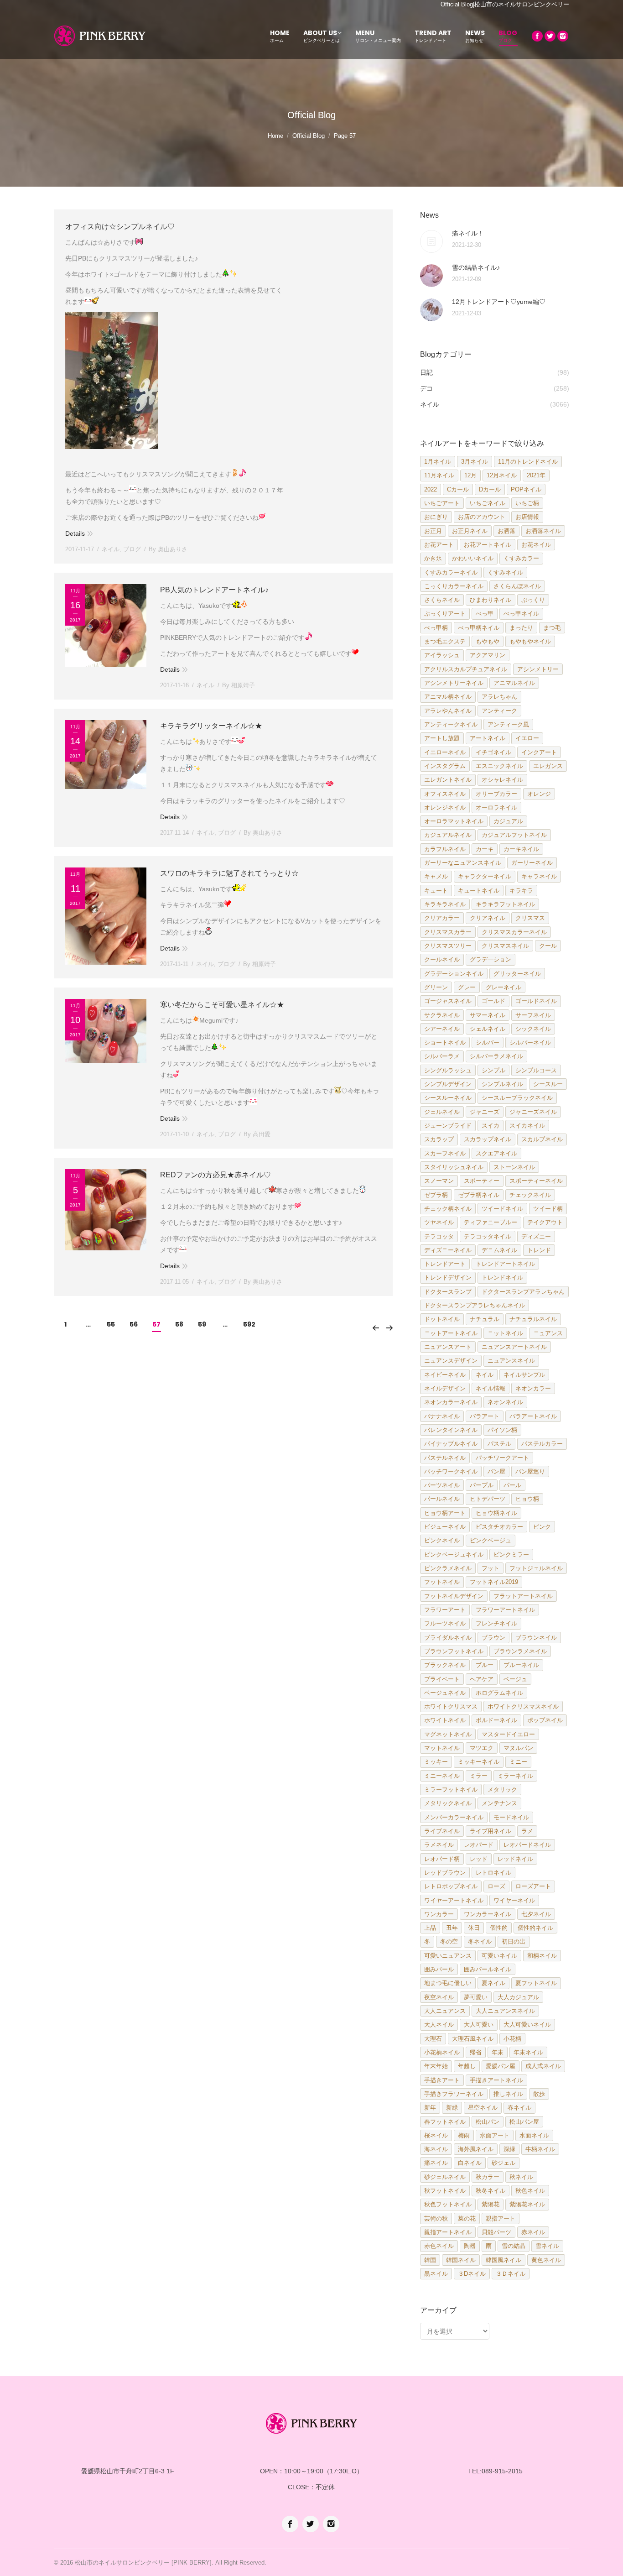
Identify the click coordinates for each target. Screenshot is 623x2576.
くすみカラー (521, 558)
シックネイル (533, 1029)
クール (548, 946)
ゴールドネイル (536, 1001)
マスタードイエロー (508, 1734)
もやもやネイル (530, 641)
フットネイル (442, 1582)
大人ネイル (439, 2025)
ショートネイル (445, 1042)
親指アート (501, 2218)
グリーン (436, 987)
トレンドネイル (502, 1278)
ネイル (111, 549)
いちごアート (442, 503)
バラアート (485, 1416)
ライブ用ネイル (491, 1831)
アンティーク (499, 711)
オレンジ (539, 794)
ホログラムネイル (499, 1693)
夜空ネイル (439, 1997)
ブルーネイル (521, 1665)
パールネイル (442, 1499)
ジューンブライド (448, 1126)
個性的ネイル (535, 1928)
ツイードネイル (502, 1209)
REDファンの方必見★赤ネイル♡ (215, 1175)
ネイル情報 (491, 1388)
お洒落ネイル (543, 531)
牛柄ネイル (540, 2149)
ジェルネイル (442, 1112)
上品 (430, 1928)
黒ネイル (436, 2274)
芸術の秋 (436, 2218)
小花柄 (512, 2039)
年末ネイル (528, 2052)
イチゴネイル (493, 752)
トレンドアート (445, 1264)
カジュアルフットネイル (514, 835)
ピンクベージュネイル (454, 1554)
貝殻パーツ (496, 2232)
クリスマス (530, 918)
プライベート (442, 1679)
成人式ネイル (543, 2066)
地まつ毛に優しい (448, 1983)
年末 (498, 2052)
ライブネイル (442, 1831)
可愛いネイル (499, 1956)
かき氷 (433, 558)
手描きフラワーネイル (454, 2094)
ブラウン (493, 1638)
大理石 (433, 2039)
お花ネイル (536, 545)
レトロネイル (493, 1873)
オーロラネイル (496, 807)
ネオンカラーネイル (451, 1402)
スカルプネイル (542, 1139)
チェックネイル (530, 1195)
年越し (467, 2066)
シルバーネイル (530, 1042)
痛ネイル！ (468, 233)
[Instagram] (563, 36)
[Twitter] (550, 36)
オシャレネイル (502, 780)
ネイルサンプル (524, 1375)
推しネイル (508, 2094)
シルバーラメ (442, 1056)
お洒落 (506, 531)
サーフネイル (533, 1015)
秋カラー (488, 2177)
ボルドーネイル (496, 1720)
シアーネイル (442, 1029)
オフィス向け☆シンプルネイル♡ (120, 227)
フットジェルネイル (536, 1568)
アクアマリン (488, 655)
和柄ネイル (542, 1956)
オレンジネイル (445, 807)
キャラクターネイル (485, 876)
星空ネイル (483, 2108)
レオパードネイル (527, 1845)
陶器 (470, 2246)
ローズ (496, 1886)
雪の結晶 (514, 2246)
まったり (521, 628)
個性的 (499, 1928)
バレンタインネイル (451, 1430)
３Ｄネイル (511, 2274)
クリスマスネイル (505, 946)
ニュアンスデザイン (451, 1361)
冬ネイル (480, 1941)
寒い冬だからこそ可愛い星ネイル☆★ (222, 1005)
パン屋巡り (530, 1471)
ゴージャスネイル (448, 1001)
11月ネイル (439, 475)
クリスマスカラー (448, 932)
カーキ (485, 849)
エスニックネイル (499, 766)
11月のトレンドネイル (528, 462)
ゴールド (493, 1001)
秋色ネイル (530, 2191)
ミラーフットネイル (451, 1790)
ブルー (485, 1665)
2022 (431, 489)
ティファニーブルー (491, 1222)
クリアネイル (488, 918)
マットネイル (442, 1748)
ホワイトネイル (445, 1720)
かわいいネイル (473, 558)
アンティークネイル (451, 724)
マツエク (482, 1748)
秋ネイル (521, 2177)
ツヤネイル (439, 1222)
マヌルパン (518, 1748)
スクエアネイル (496, 1153)
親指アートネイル (448, 2232)
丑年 (452, 1928)
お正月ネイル (470, 531)
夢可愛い (476, 1997)
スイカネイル (527, 1126)
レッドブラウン (445, 1873)
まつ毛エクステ (445, 641)
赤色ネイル (439, 2246)
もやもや (488, 641)
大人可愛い (479, 2025)
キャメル (436, 876)
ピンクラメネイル (448, 1568)
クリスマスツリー (448, 946)
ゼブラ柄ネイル (479, 1195)
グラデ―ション (491, 959)
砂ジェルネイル (445, 2177)
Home (275, 136)
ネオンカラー (533, 1388)
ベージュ (515, 1679)
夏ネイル (493, 1983)
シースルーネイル (448, 1098)
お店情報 (527, 517)
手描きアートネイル (496, 2080)
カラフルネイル (445, 849)
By (168, 549)
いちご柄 (527, 503)
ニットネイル (505, 1333)
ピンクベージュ (491, 1540)
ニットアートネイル (451, 1333)
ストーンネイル (514, 1167)
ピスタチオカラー (499, 1527)
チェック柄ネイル (448, 1209)
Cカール (458, 489)
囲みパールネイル (488, 1969)
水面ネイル (534, 2135)
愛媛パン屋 (501, 2066)
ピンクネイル (442, 1540)
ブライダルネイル (448, 1638)
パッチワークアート (502, 1458)
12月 (470, 475)
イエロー (527, 738)
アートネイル (488, 738)
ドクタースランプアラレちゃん (523, 1292)
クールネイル (442, 959)
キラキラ (521, 891)
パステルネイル (445, 1458)
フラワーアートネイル (505, 1610)
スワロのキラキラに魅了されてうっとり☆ (229, 873)
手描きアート (442, 2080)
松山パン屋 (524, 2122)
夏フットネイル (536, 1983)
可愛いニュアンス (448, 1956)
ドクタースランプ (448, 1292)
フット (491, 1568)
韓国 (430, 2260)
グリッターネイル (517, 974)
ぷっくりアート (445, 614)
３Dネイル (472, 2274)
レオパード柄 (442, 1859)
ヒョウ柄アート (445, 1513)
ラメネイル (439, 1845)
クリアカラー (442, 918)
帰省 (476, 2052)
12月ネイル (502, 475)
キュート (436, 891)
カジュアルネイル (448, 835)
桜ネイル (436, 2135)
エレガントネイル (448, 780)
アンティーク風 (508, 724)
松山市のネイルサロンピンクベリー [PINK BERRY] (143, 2563)
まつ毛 (552, 628)
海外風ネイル (476, 2149)
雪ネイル (547, 2246)
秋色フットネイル (448, 2204)
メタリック (502, 1790)
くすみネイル (505, 572)
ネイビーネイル (445, 1375)
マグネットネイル (448, 1734)
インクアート (539, 752)
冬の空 (449, 1941)
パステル (499, 1444)
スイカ (491, 1126)
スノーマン (439, 1181)
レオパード (479, 1845)
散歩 (539, 2094)
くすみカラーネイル (451, 572)
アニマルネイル (514, 683)
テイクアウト (545, 1222)
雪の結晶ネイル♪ (476, 267)
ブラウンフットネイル (454, 1651)
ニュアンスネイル (511, 1361)
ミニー (518, 1762)
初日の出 (514, 1941)
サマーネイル (488, 1015)
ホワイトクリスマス (451, 1706)
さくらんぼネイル (517, 586)
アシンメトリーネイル (454, 683)
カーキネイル (521, 849)
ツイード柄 (548, 1209)
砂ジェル (504, 2163)
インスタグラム (445, 766)
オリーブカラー (496, 794)
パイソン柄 (502, 1430)
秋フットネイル (445, 2191)
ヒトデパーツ (488, 1499)
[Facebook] (537, 36)
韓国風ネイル (504, 2260)
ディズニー (536, 1236)
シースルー (548, 1084)
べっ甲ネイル (521, 614)
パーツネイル (442, 1485)
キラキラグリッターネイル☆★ (211, 726)
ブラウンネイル (536, 1638)
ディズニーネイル (448, 1250)
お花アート (439, 545)
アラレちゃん (499, 697)
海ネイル (436, 2149)
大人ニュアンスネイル (505, 2011)
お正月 (433, 531)
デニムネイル (499, 1250)
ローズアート (533, 1886)
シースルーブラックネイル (517, 1098)
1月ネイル (438, 462)
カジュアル (508, 821)
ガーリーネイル (532, 863)
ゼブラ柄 (436, 1195)
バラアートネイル (533, 1416)
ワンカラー (439, 1914)
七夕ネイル (536, 1914)
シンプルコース (536, 1070)
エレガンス (548, 766)
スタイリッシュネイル (454, 1167)
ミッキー (436, 1762)
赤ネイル (533, 2232)
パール (512, 1485)
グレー (467, 987)
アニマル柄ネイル (448, 697)
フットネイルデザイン (454, 1596)
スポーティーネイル (536, 1181)
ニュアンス (548, 1333)
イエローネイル (445, 752)
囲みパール (439, 1969)
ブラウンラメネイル (520, 1651)
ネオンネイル (505, 1402)
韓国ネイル (461, 2260)
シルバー (488, 1042)
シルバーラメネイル (496, 1056)
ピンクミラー (511, 1554)
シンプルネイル (502, 1084)
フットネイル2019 (494, 1582)
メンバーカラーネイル (454, 1817)
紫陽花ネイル (527, 2204)
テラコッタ (439, 1236)
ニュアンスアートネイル (514, 1347)
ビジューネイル (445, 1527)
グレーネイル (504, 987)
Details (75, 533)
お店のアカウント (482, 517)
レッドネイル (515, 1859)
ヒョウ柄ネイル (496, 1513)
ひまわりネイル (491, 600)
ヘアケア (482, 1679)
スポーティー (482, 1181)
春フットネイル (445, 2122)
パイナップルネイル (451, 1444)
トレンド (539, 1250)
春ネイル (519, 2108)
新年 (430, 2108)
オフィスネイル (445, 794)
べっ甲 (485, 614)
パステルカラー (542, 1444)
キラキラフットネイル (505, 904)
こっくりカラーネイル (454, 586)
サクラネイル (442, 1015)
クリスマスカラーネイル (514, 932)
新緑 (452, 2108)
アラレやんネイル (448, 711)
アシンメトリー (538, 669)
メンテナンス (499, 1803)
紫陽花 (491, 2204)
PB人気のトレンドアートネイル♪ (214, 590)
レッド (479, 1859)
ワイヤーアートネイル (454, 1900)
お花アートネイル (488, 545)
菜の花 (467, 2218)
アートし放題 (442, 738)
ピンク (542, 1527)
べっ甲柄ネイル (479, 628)
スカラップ (439, 1139)
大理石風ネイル (473, 2039)
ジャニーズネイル (533, 1112)
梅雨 (464, 2135)
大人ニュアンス (445, 2011)
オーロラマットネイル (454, 821)
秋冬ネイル (491, 2191)
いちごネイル (488, 503)
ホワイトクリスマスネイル (523, 1706)
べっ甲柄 (436, 628)
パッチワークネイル (451, 1471)
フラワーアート (445, 1610)
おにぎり (436, 517)
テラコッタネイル (488, 1236)
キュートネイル (479, 891)
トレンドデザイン (448, 1278)
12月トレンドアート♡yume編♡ (499, 302)
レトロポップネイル (451, 1886)
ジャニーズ (485, 1112)
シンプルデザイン (448, 1084)
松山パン (488, 2122)
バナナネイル (442, 1416)
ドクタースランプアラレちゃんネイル (475, 1305)
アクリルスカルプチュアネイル (466, 669)
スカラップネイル (488, 1139)
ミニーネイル (442, 1776)
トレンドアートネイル (505, 1264)
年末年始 (436, 2066)
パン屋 (496, 1471)
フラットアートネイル (523, 1596)
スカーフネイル (445, 1153)
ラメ (527, 1831)
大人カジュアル (518, 1997)
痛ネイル (436, 2163)
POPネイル (526, 489)
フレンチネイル (496, 1623)
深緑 (509, 2149)
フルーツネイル (445, 1623)
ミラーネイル (515, 1776)
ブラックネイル (445, 1665)
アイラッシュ (442, 655)
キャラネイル (539, 876)
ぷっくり (533, 600)
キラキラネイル (445, 904)
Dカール (490, 489)
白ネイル (470, 2163)
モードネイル (511, 1817)
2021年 (536, 475)
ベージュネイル (445, 1693)
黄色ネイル (546, 2260)
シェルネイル (488, 1029)
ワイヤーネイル (514, 1900)
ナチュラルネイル (533, 1319)
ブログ (132, 549)
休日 (474, 1928)
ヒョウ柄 (527, 1499)
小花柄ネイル (442, 2052)
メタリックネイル (448, 1803)
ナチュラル (485, 1319)
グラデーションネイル (454, 974)
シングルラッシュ (448, 1070)
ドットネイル (442, 1319)
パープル (482, 1485)
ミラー (479, 1776)
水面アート (495, 2135)
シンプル (493, 1070)
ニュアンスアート (448, 1347)
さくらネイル (442, 600)
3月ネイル (475, 462)
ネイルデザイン (445, 1388)
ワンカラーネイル (488, 1914)
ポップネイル (545, 1720)
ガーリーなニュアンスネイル (463, 863)
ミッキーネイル (479, 1762)
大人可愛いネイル (527, 2025)
